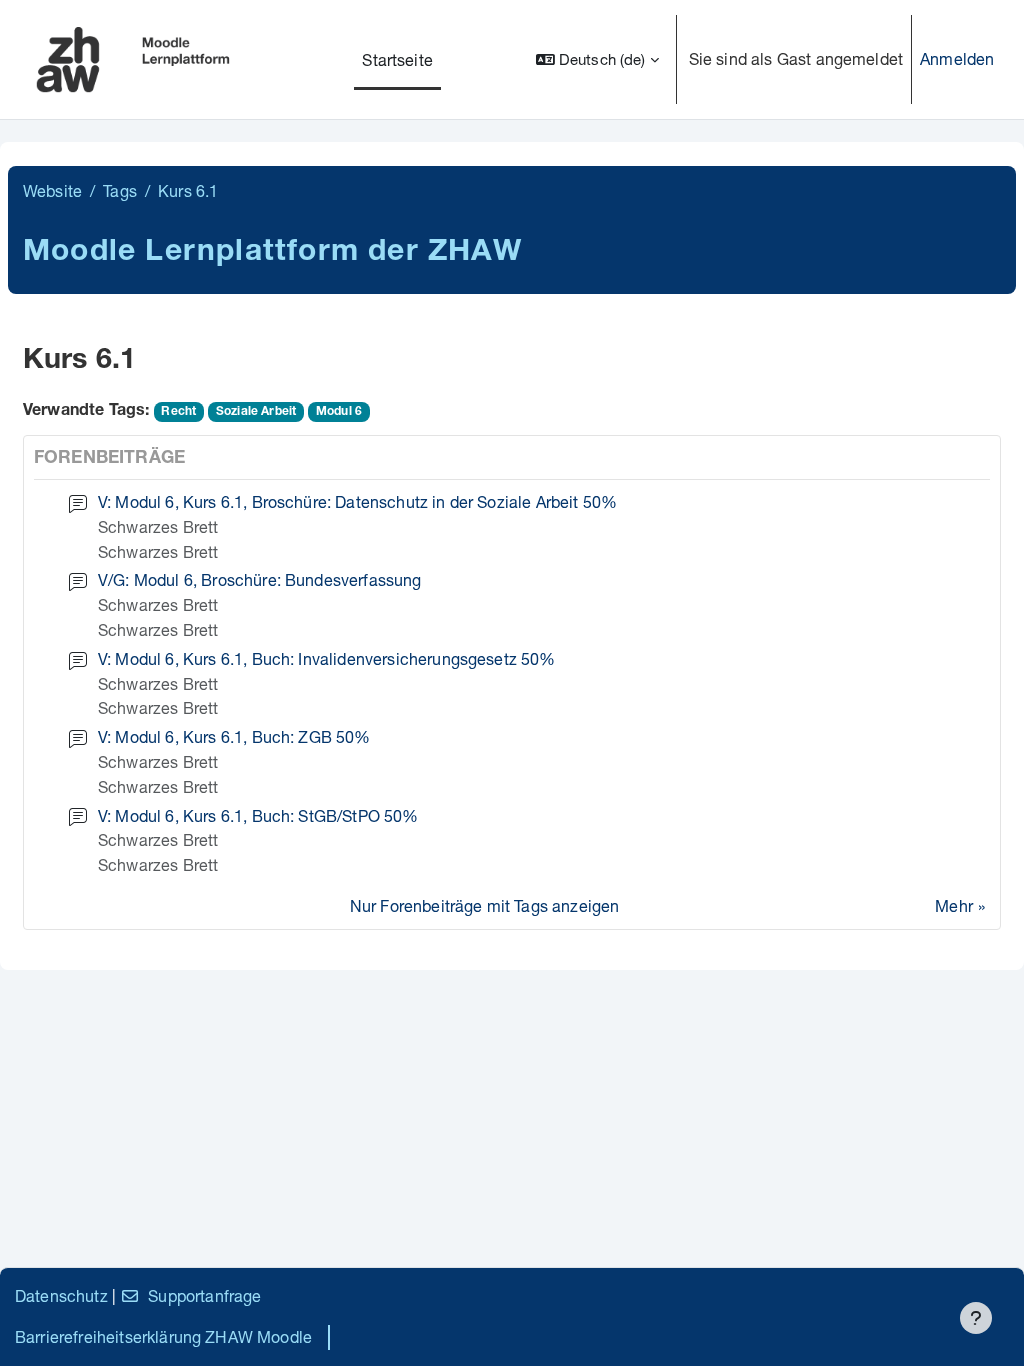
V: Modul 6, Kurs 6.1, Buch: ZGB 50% (234, 736)
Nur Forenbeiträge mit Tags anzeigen (485, 905)
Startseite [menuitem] (397, 59)
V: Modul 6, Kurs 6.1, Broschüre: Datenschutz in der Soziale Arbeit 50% (357, 501)
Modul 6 (339, 412)
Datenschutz (61, 1295)
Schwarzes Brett (158, 526)
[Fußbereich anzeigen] (976, 1318)
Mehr (954, 905)
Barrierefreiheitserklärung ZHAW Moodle (163, 1336)
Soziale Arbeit (256, 412)
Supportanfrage (204, 1295)
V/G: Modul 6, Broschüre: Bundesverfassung (260, 579)
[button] (597, 59)
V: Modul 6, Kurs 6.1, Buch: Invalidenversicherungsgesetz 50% (327, 658)
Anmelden (957, 58)
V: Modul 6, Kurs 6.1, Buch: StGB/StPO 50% (258, 815)
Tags (120, 190)
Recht (178, 412)
